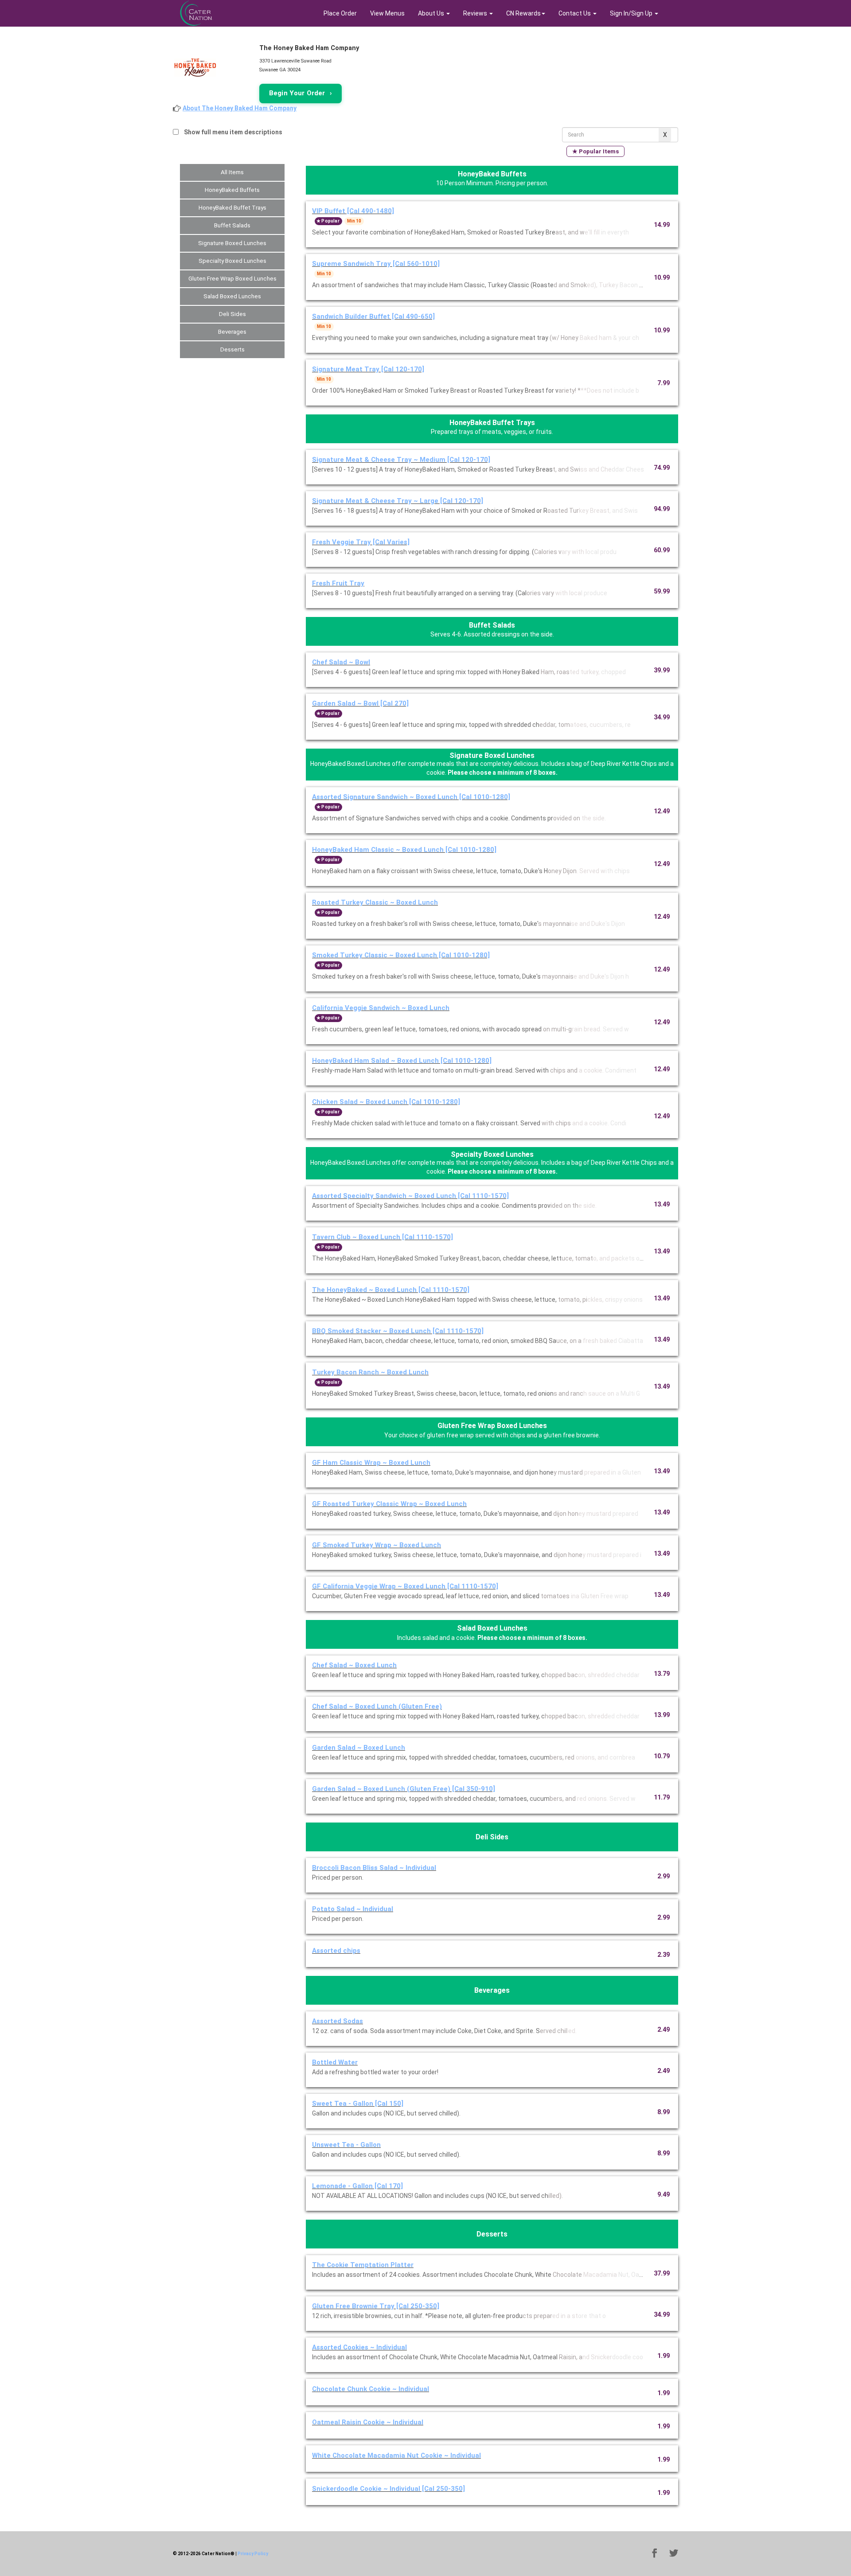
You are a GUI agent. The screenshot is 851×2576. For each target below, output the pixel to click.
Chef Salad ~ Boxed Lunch (354, 1665)
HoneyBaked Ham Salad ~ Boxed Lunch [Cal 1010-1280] (402, 1061)
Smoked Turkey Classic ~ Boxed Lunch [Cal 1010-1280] (401, 955)
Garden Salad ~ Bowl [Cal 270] (360, 703)
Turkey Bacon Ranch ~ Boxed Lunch (370, 1372)
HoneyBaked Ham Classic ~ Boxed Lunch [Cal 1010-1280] (404, 850)
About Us (432, 13)
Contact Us (575, 13)
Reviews (476, 13)
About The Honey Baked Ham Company (240, 108)
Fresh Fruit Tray (338, 583)
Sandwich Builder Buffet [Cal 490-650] (373, 316)
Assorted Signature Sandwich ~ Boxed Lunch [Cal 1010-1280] (411, 797)
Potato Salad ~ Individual (353, 1909)
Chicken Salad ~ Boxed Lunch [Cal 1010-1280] (386, 1102)
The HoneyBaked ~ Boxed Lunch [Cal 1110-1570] (391, 1290)
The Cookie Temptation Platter (363, 2265)
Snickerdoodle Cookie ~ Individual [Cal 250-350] (388, 2489)
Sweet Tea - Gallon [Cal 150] (358, 2104)
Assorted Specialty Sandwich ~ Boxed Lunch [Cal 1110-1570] (410, 1196)
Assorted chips (336, 1951)
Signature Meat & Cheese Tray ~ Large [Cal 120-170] (398, 501)
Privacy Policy (253, 2554)
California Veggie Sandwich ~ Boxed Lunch (381, 1008)
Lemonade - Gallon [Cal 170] (357, 2186)
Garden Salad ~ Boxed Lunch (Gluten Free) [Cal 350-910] (404, 1789)
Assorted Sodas (338, 2021)
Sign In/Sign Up (632, 13)
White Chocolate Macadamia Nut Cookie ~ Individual (396, 2455)
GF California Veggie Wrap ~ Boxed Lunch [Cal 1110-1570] (405, 1586)
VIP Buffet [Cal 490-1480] (353, 211)
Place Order (340, 13)
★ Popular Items (595, 151)
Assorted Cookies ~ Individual (359, 2347)
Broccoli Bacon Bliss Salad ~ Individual (374, 1868)
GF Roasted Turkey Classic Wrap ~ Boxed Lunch (389, 1504)
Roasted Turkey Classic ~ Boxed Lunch (375, 902)
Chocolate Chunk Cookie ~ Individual (371, 2389)
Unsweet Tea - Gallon (346, 2145)
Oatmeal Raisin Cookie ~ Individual (368, 2422)
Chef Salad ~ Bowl (341, 662)
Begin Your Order (301, 93)
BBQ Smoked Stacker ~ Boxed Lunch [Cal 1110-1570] (398, 1331)
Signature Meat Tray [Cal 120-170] (368, 369)
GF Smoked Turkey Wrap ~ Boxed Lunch (377, 1545)
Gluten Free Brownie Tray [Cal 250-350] (376, 2306)
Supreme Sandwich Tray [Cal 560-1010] (376, 264)
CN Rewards (523, 13)
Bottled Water (335, 2062)
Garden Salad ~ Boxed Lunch (359, 1748)
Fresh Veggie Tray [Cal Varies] (361, 542)
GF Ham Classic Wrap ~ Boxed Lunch (371, 1463)
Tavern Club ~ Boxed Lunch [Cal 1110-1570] (383, 1237)
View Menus (387, 13)
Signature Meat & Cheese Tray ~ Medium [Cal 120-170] (401, 460)
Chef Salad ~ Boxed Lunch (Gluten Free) (377, 1706)
